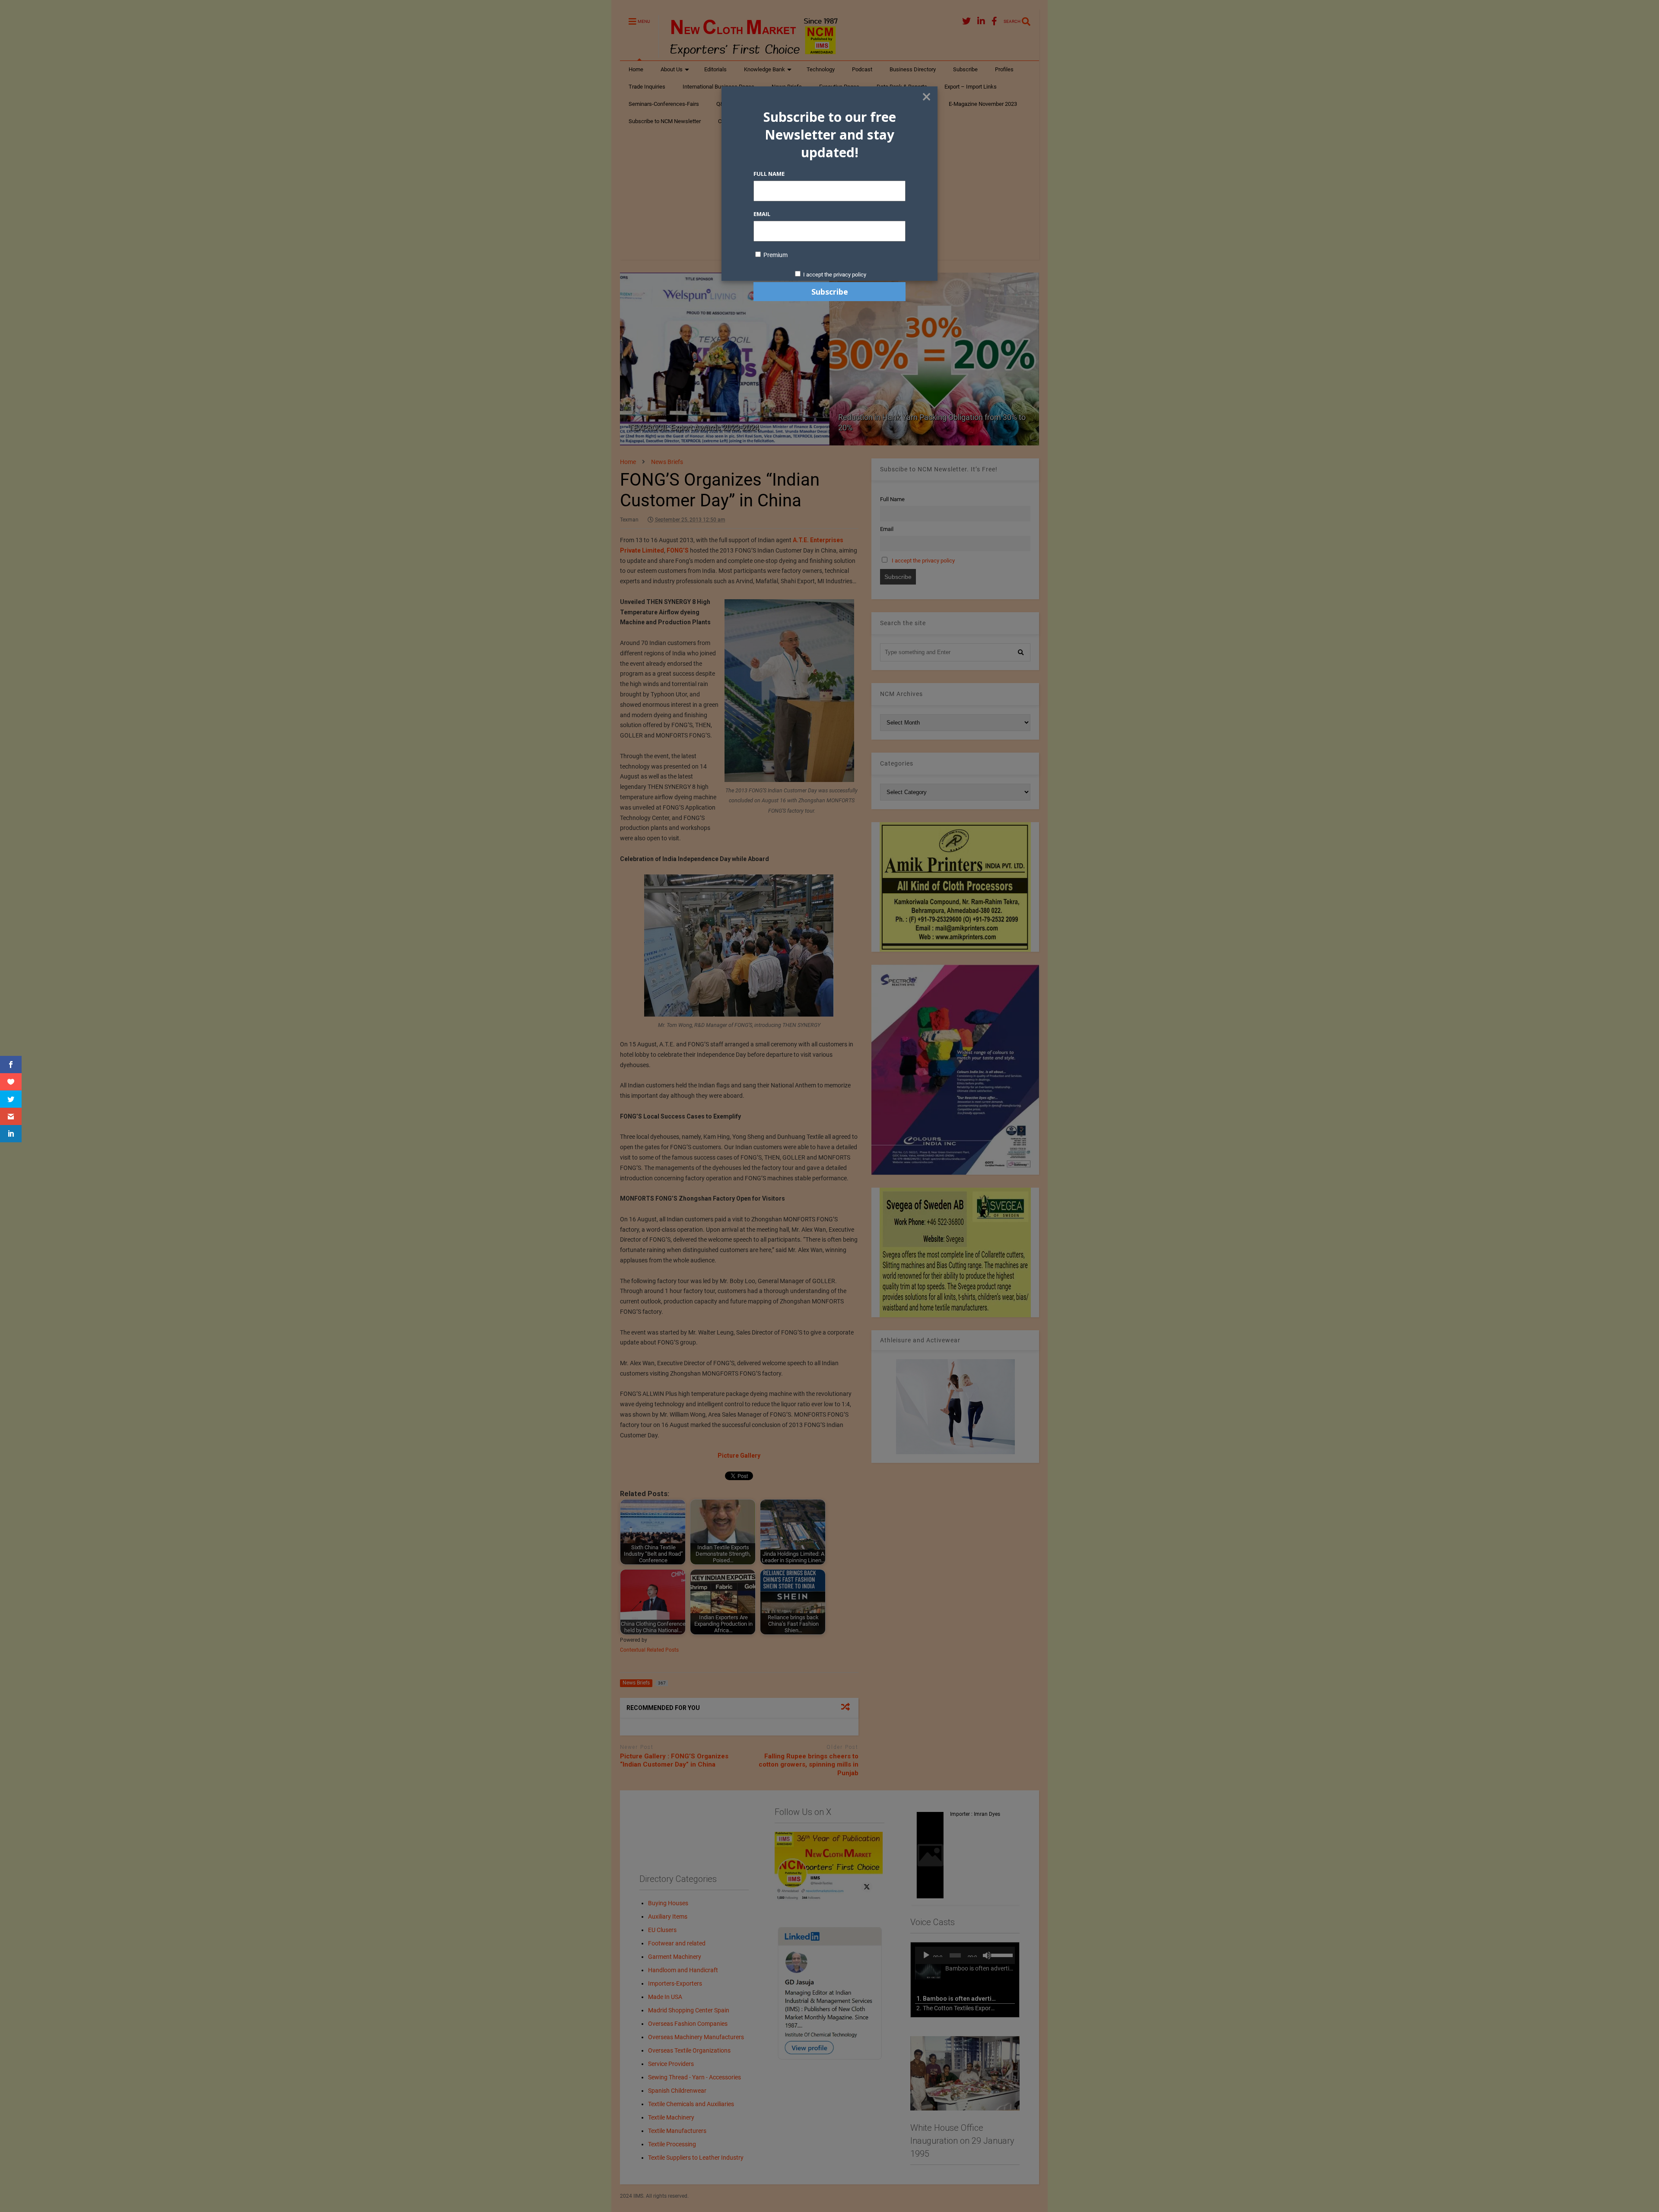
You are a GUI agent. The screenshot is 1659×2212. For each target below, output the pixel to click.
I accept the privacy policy (835, 275)
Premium (775, 255)
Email (762, 214)
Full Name (769, 174)
